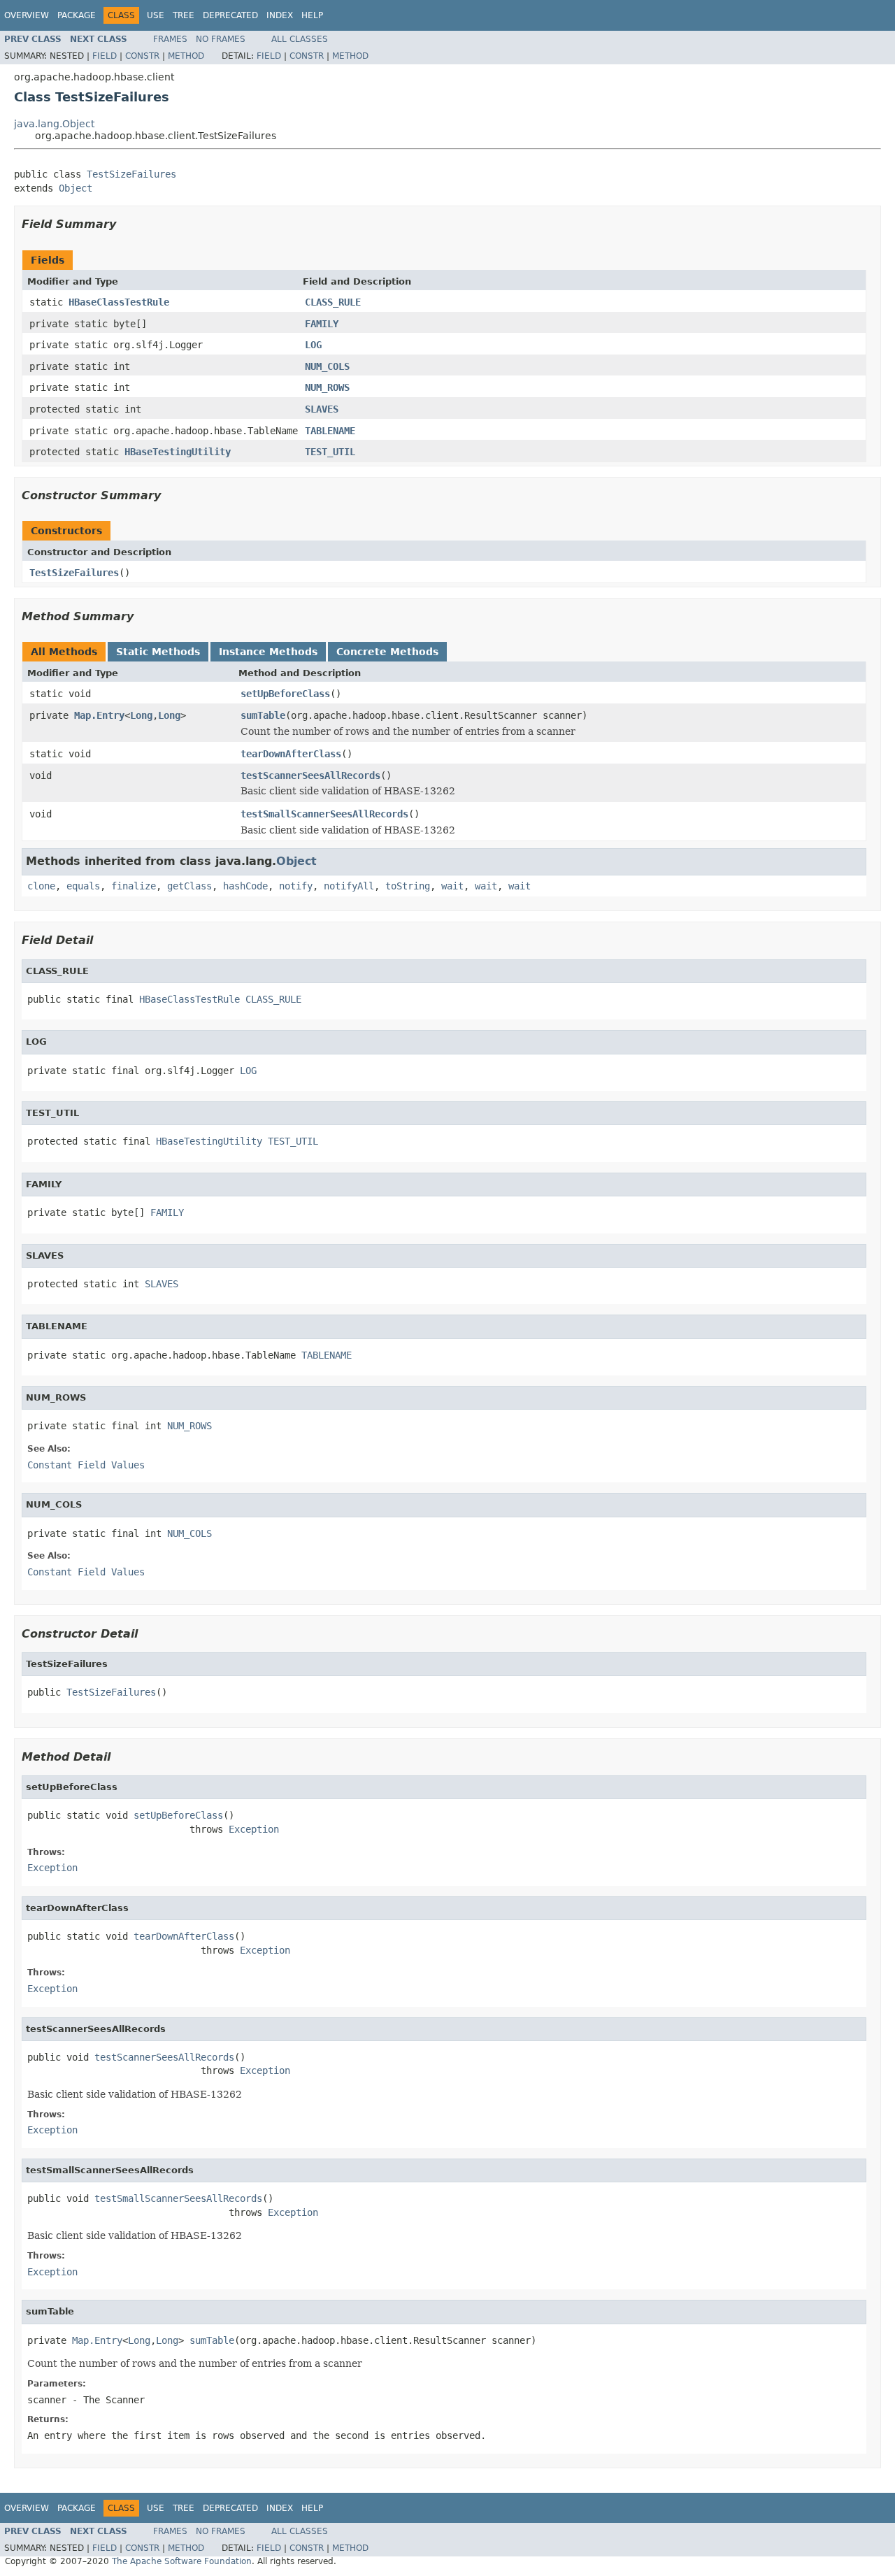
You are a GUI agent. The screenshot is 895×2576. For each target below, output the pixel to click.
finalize (134, 886)
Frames (170, 39)
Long (141, 715)
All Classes (300, 39)
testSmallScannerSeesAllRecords (324, 814)
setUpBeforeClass (285, 694)
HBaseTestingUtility (178, 452)
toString (408, 886)
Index (280, 15)
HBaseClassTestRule (119, 302)
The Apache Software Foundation (182, 2561)
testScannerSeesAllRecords (310, 775)
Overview (27, 15)
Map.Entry (99, 715)
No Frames (221, 39)
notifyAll (349, 886)
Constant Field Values (86, 1465)
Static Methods (158, 652)
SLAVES (322, 409)
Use (156, 15)
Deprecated (230, 15)
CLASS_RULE (333, 302)
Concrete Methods (387, 652)
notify (296, 886)
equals (83, 886)
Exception (254, 1829)
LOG (313, 345)
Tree (184, 15)
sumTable (263, 715)
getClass (189, 886)
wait (452, 886)
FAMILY (322, 324)
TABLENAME (330, 431)
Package (77, 15)
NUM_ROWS (327, 387)
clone (41, 886)
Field (105, 56)
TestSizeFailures (131, 174)
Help (312, 15)
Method (186, 56)
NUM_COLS (327, 366)
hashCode (245, 886)
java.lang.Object (54, 124)
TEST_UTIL (330, 452)
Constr (142, 56)
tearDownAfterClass (291, 754)
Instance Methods (268, 652)
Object (76, 188)
